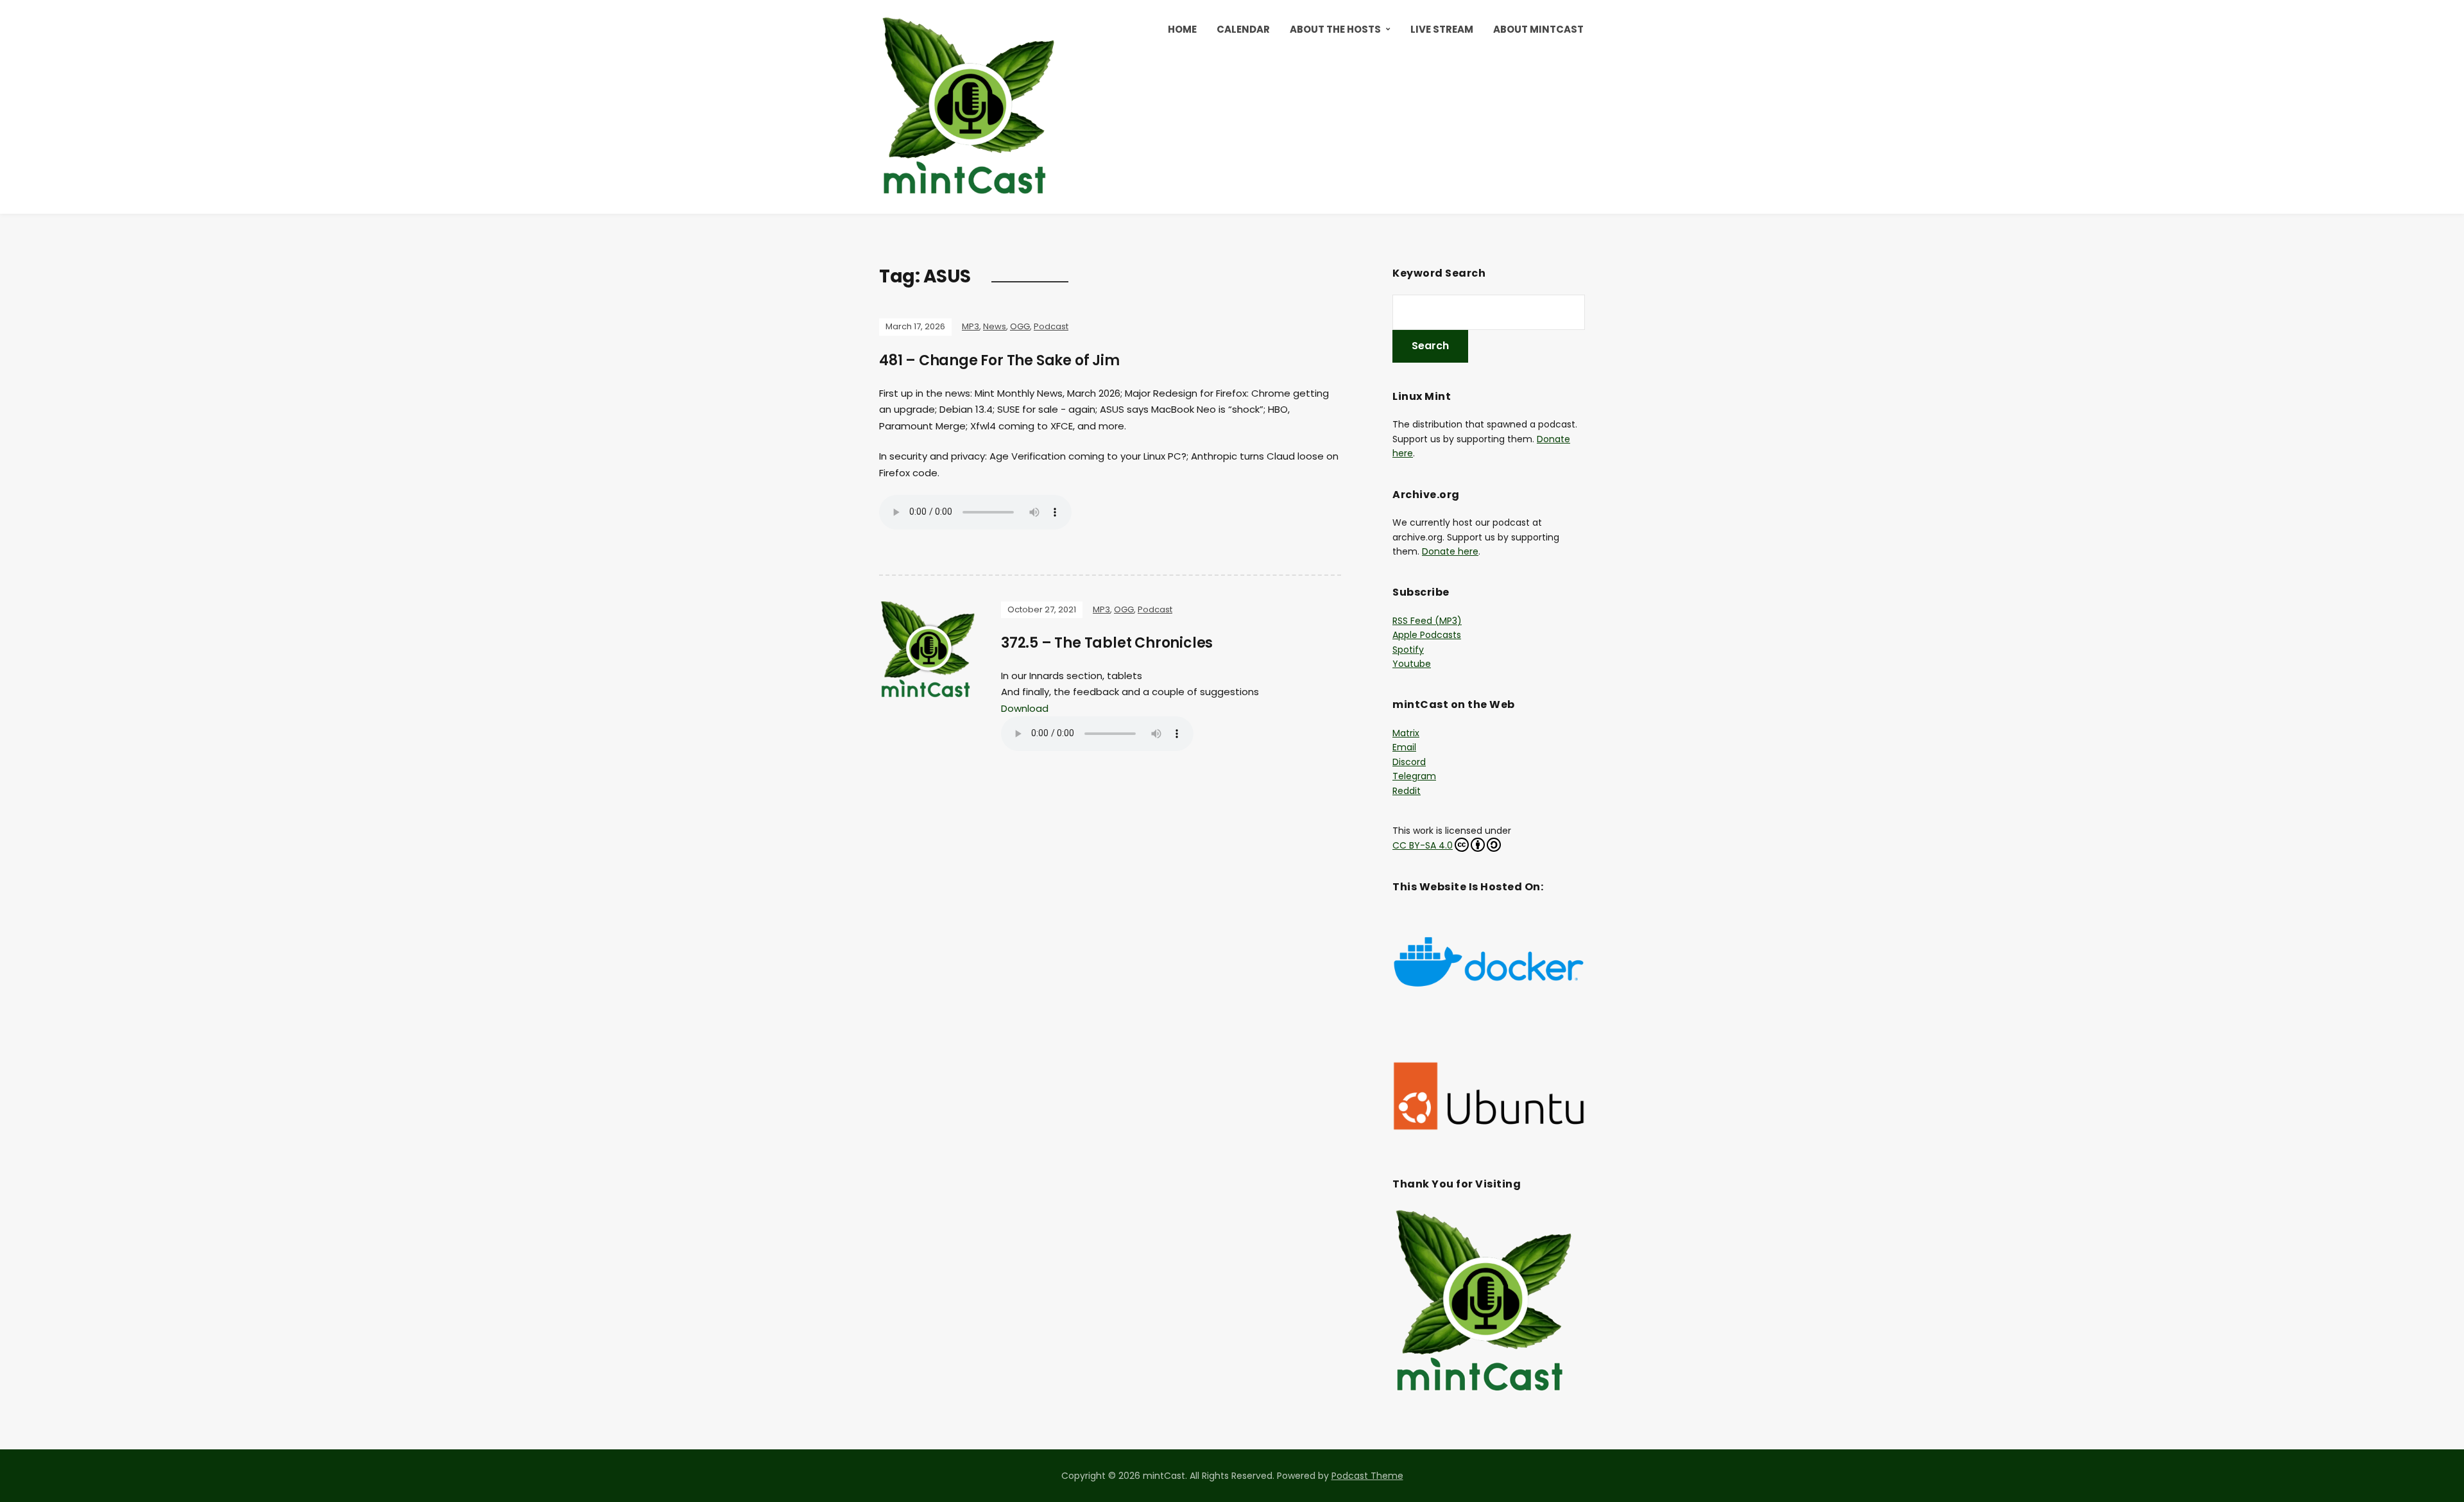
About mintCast (1538, 29)
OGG (1020, 326)
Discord (1409, 762)
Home (1182, 29)
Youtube (1412, 664)
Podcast (1051, 326)
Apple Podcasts (1427, 635)
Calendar (1243, 29)
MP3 (971, 326)
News (995, 326)
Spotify (1408, 650)
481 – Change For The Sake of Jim (999, 360)
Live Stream (1442, 29)
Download (1025, 708)
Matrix (1406, 733)
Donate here (1450, 551)
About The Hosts (1335, 29)
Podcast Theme (1367, 1476)
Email (1404, 747)
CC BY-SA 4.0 (1423, 845)
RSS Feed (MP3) (1427, 621)
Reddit (1407, 791)
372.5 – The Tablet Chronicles (1107, 643)
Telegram (1414, 776)
